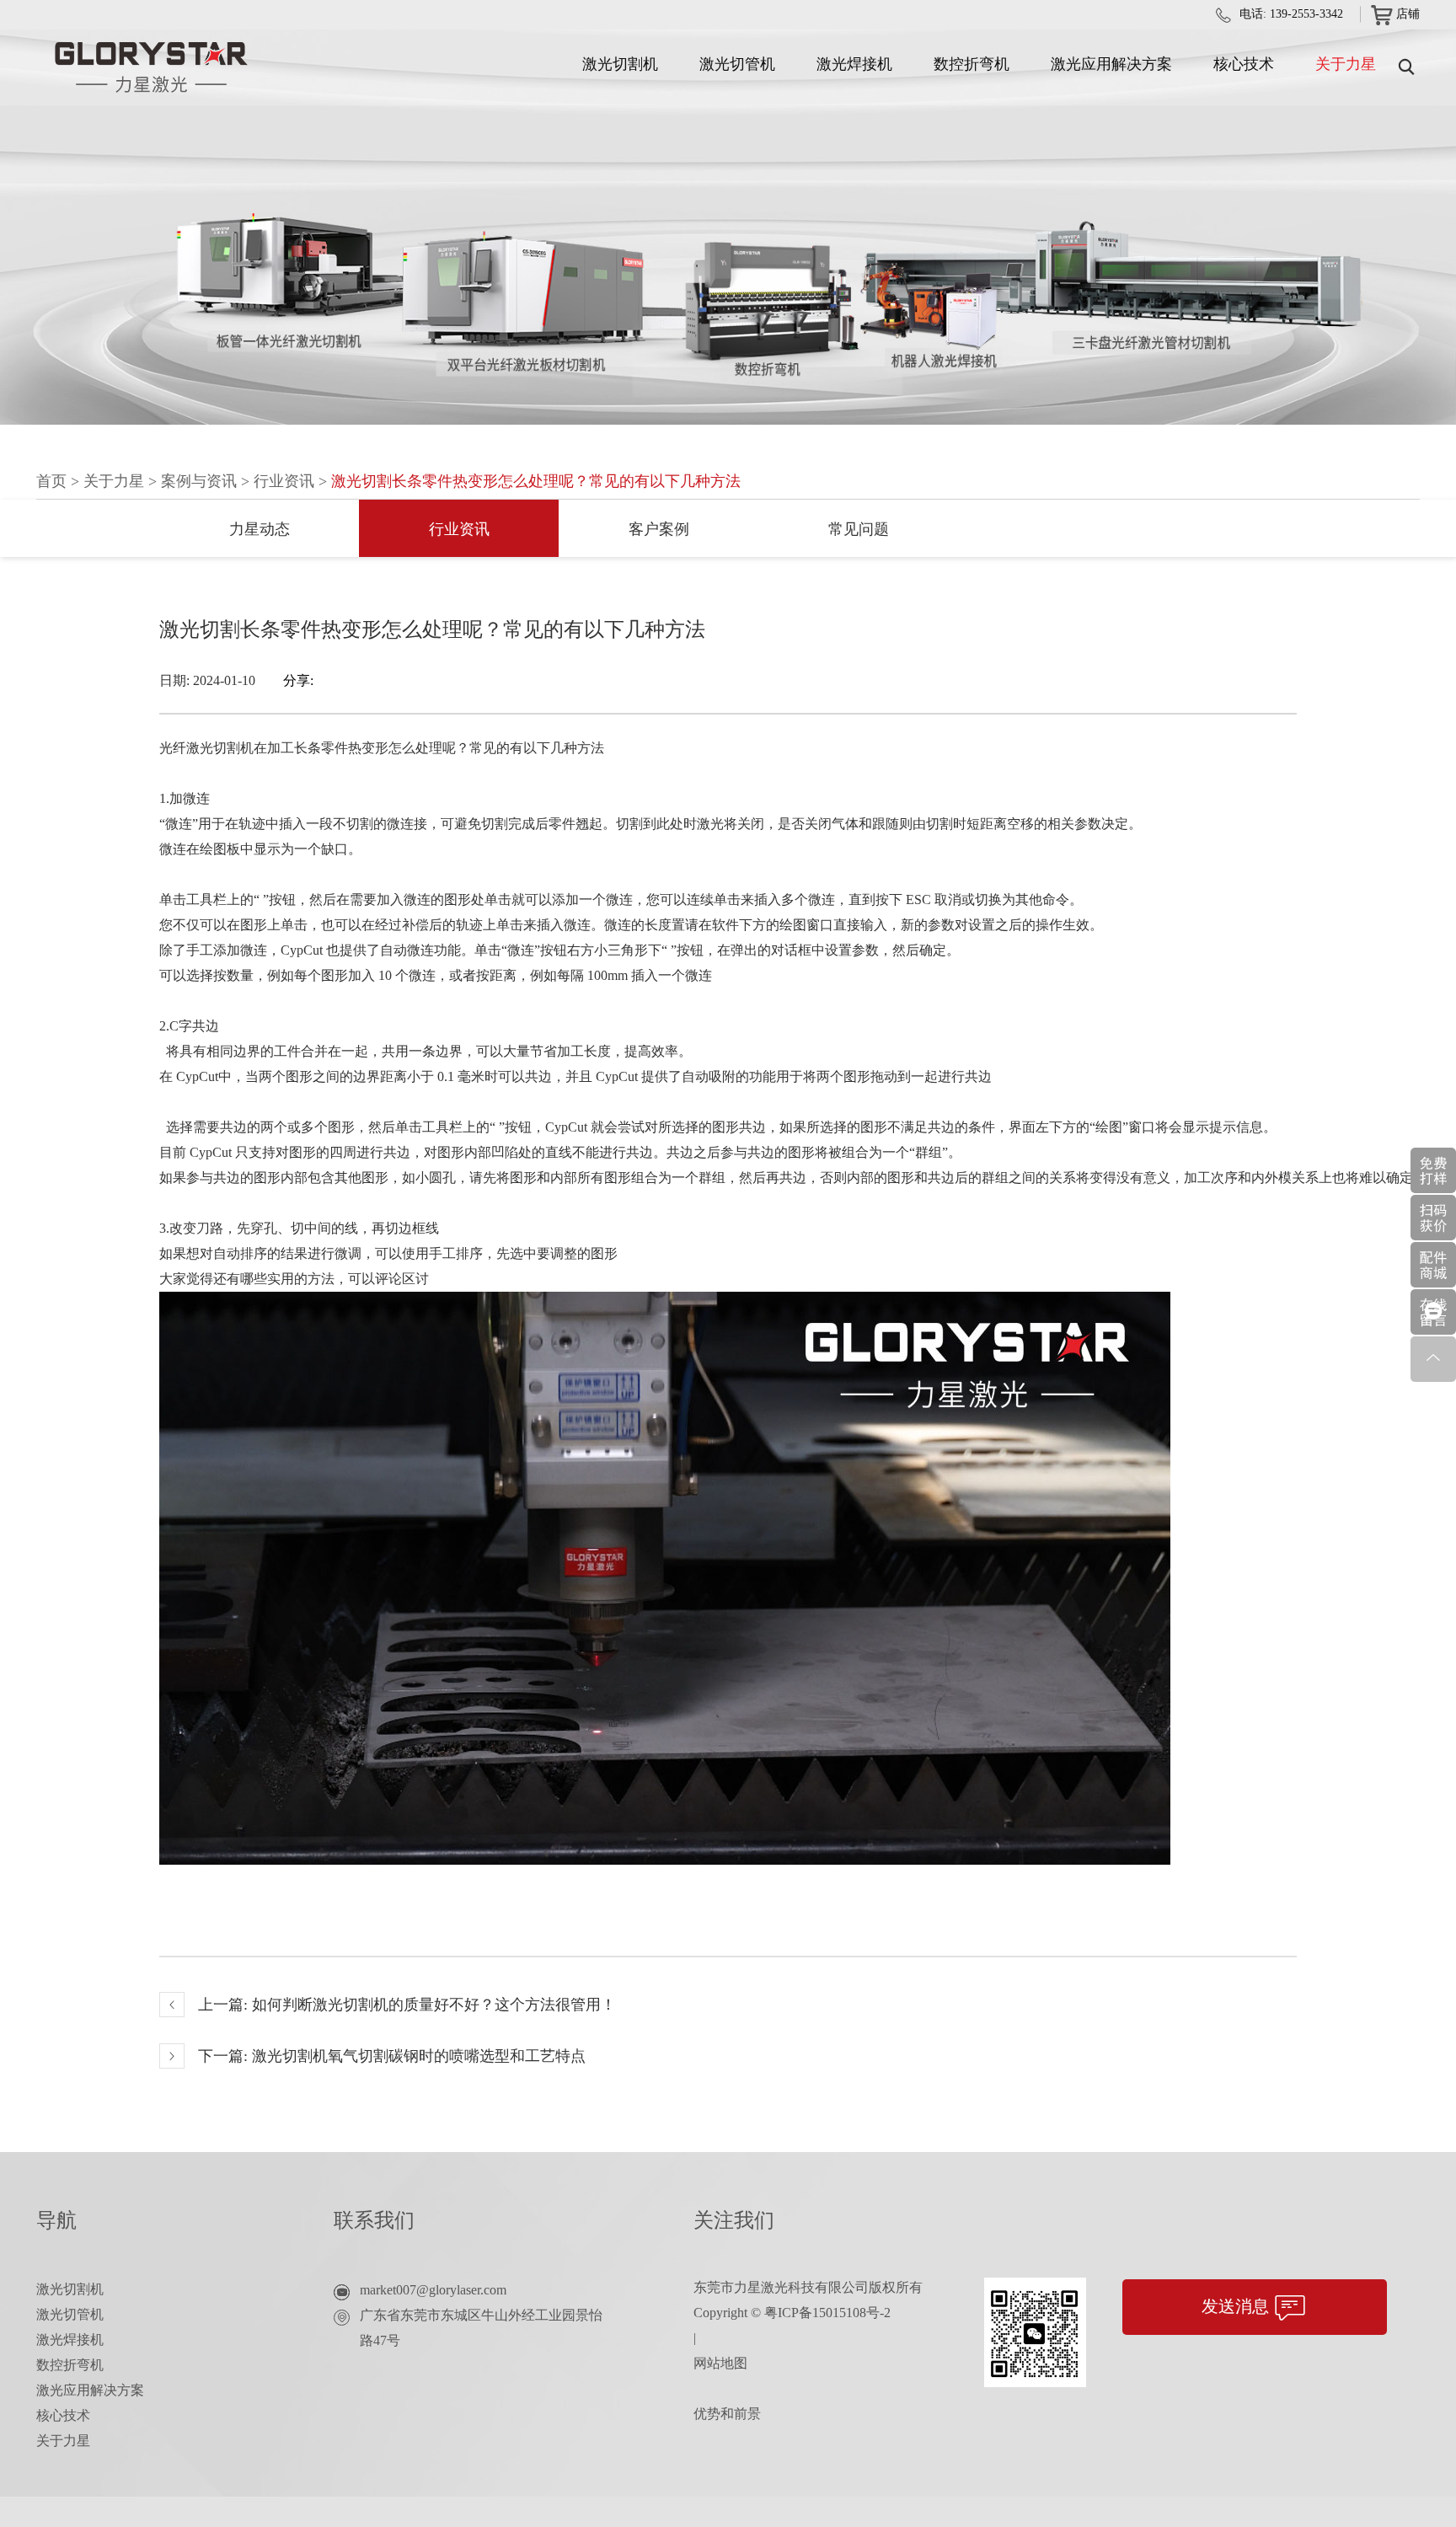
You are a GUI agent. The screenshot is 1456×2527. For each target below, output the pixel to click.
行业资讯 (284, 481)
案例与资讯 (199, 481)
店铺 (1408, 14)
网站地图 (720, 2363)
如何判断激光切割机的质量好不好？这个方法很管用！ (434, 2005)
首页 (51, 481)
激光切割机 (620, 64)
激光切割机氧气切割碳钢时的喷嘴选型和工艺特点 (419, 2056)
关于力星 (1346, 64)
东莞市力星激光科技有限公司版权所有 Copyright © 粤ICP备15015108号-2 (808, 2300)
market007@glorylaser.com (433, 2290)
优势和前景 (727, 2414)
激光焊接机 (854, 64)
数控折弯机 (972, 64)
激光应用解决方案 (1111, 64)
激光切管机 (737, 64)
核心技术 (1244, 64)
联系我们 (374, 2220)
